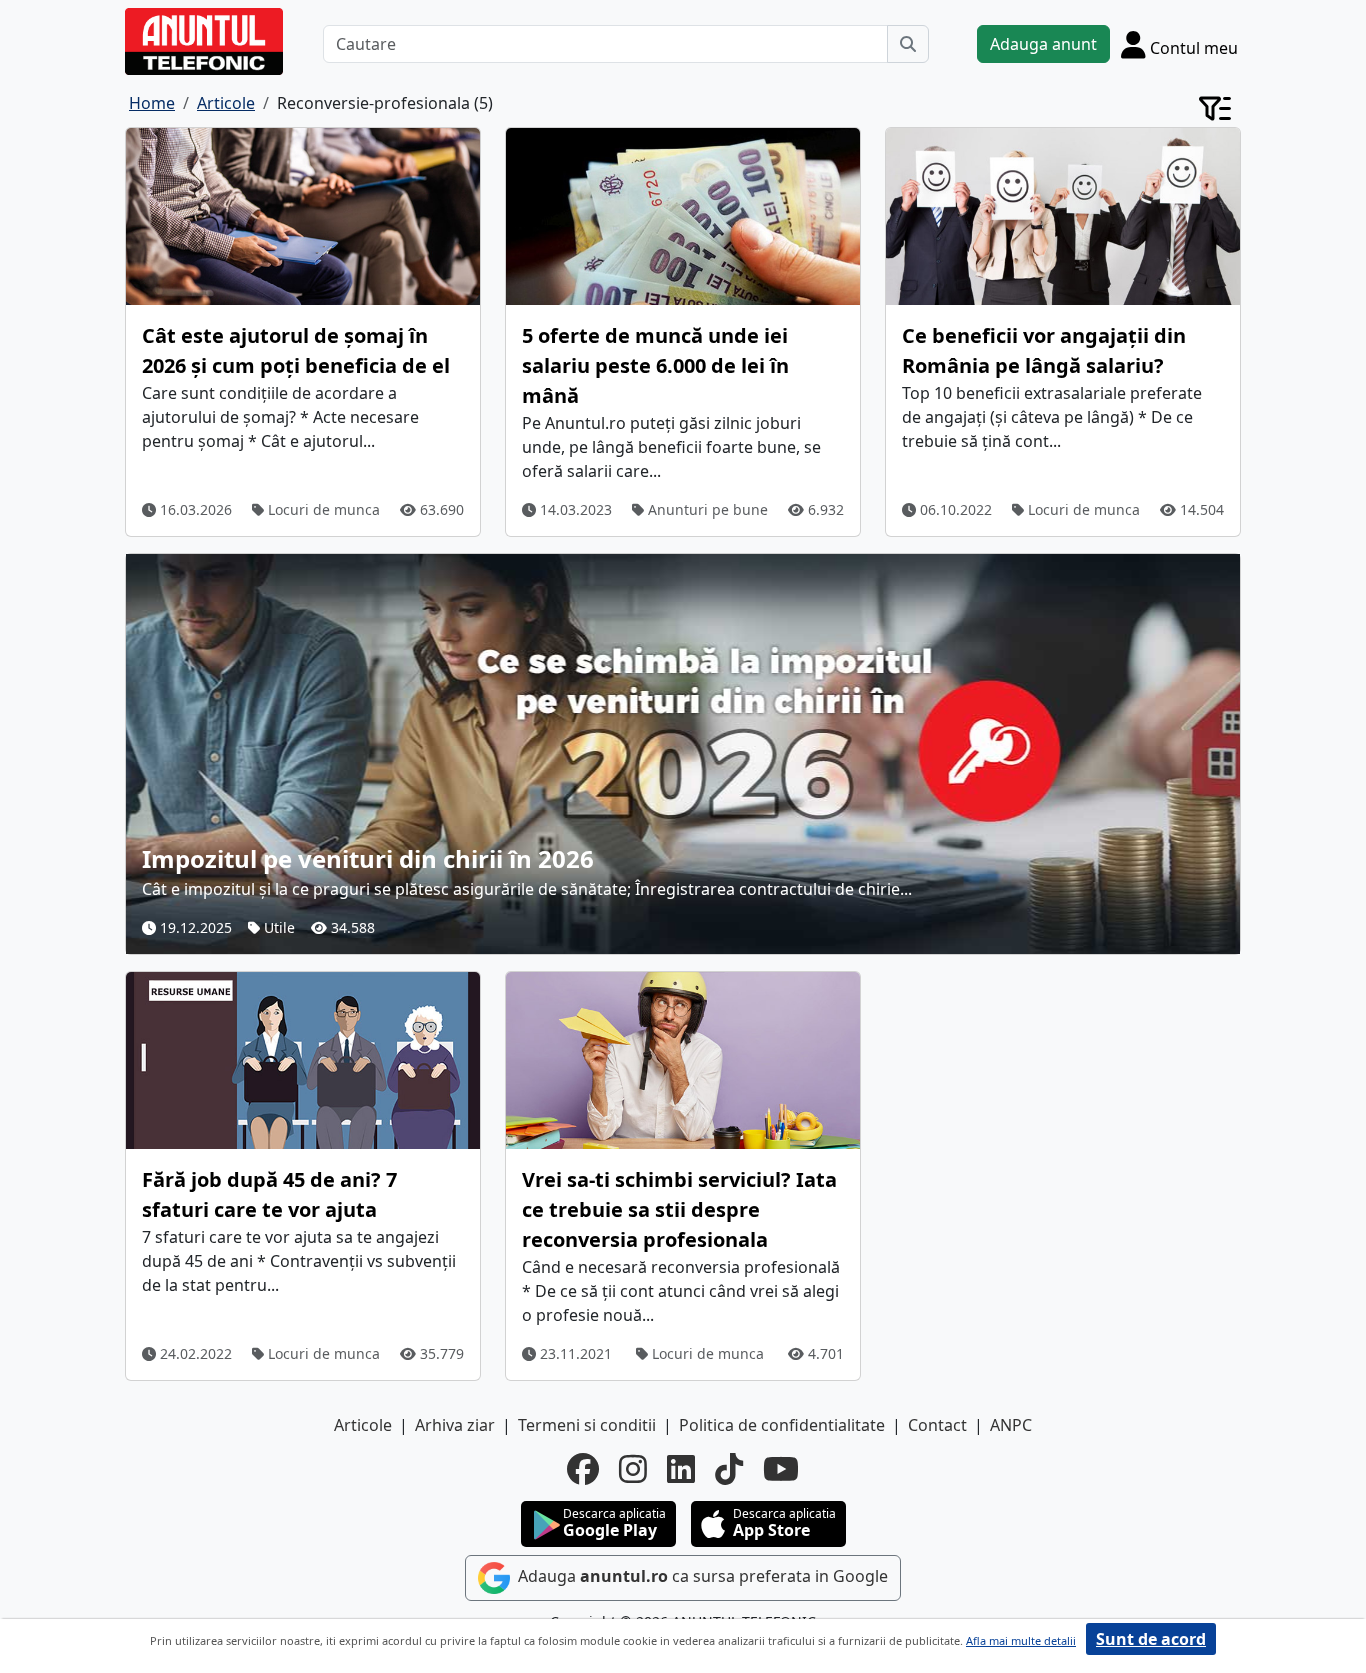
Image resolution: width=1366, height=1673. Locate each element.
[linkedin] (681, 1469)
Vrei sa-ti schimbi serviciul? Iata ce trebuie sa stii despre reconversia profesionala (679, 1209)
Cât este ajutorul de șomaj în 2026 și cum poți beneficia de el (296, 350)
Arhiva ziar (455, 1425)
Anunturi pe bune (706, 509)
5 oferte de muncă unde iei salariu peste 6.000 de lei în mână (655, 365)
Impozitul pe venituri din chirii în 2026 (368, 858)
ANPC (1011, 1425)
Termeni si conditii (587, 1425)
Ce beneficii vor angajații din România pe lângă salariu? (1044, 350)
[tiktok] (729, 1469)
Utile (277, 927)
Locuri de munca (322, 509)
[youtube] (781, 1469)
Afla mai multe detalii (1021, 1640)
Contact (937, 1425)
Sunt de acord (1151, 1639)
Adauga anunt (1043, 44)
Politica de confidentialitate (782, 1425)
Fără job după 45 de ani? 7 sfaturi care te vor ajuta (269, 1194)
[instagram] (633, 1469)
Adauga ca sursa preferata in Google (701, 1576)
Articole (363, 1425)
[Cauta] (908, 44)
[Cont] (1215, 107)
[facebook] (583, 1469)
